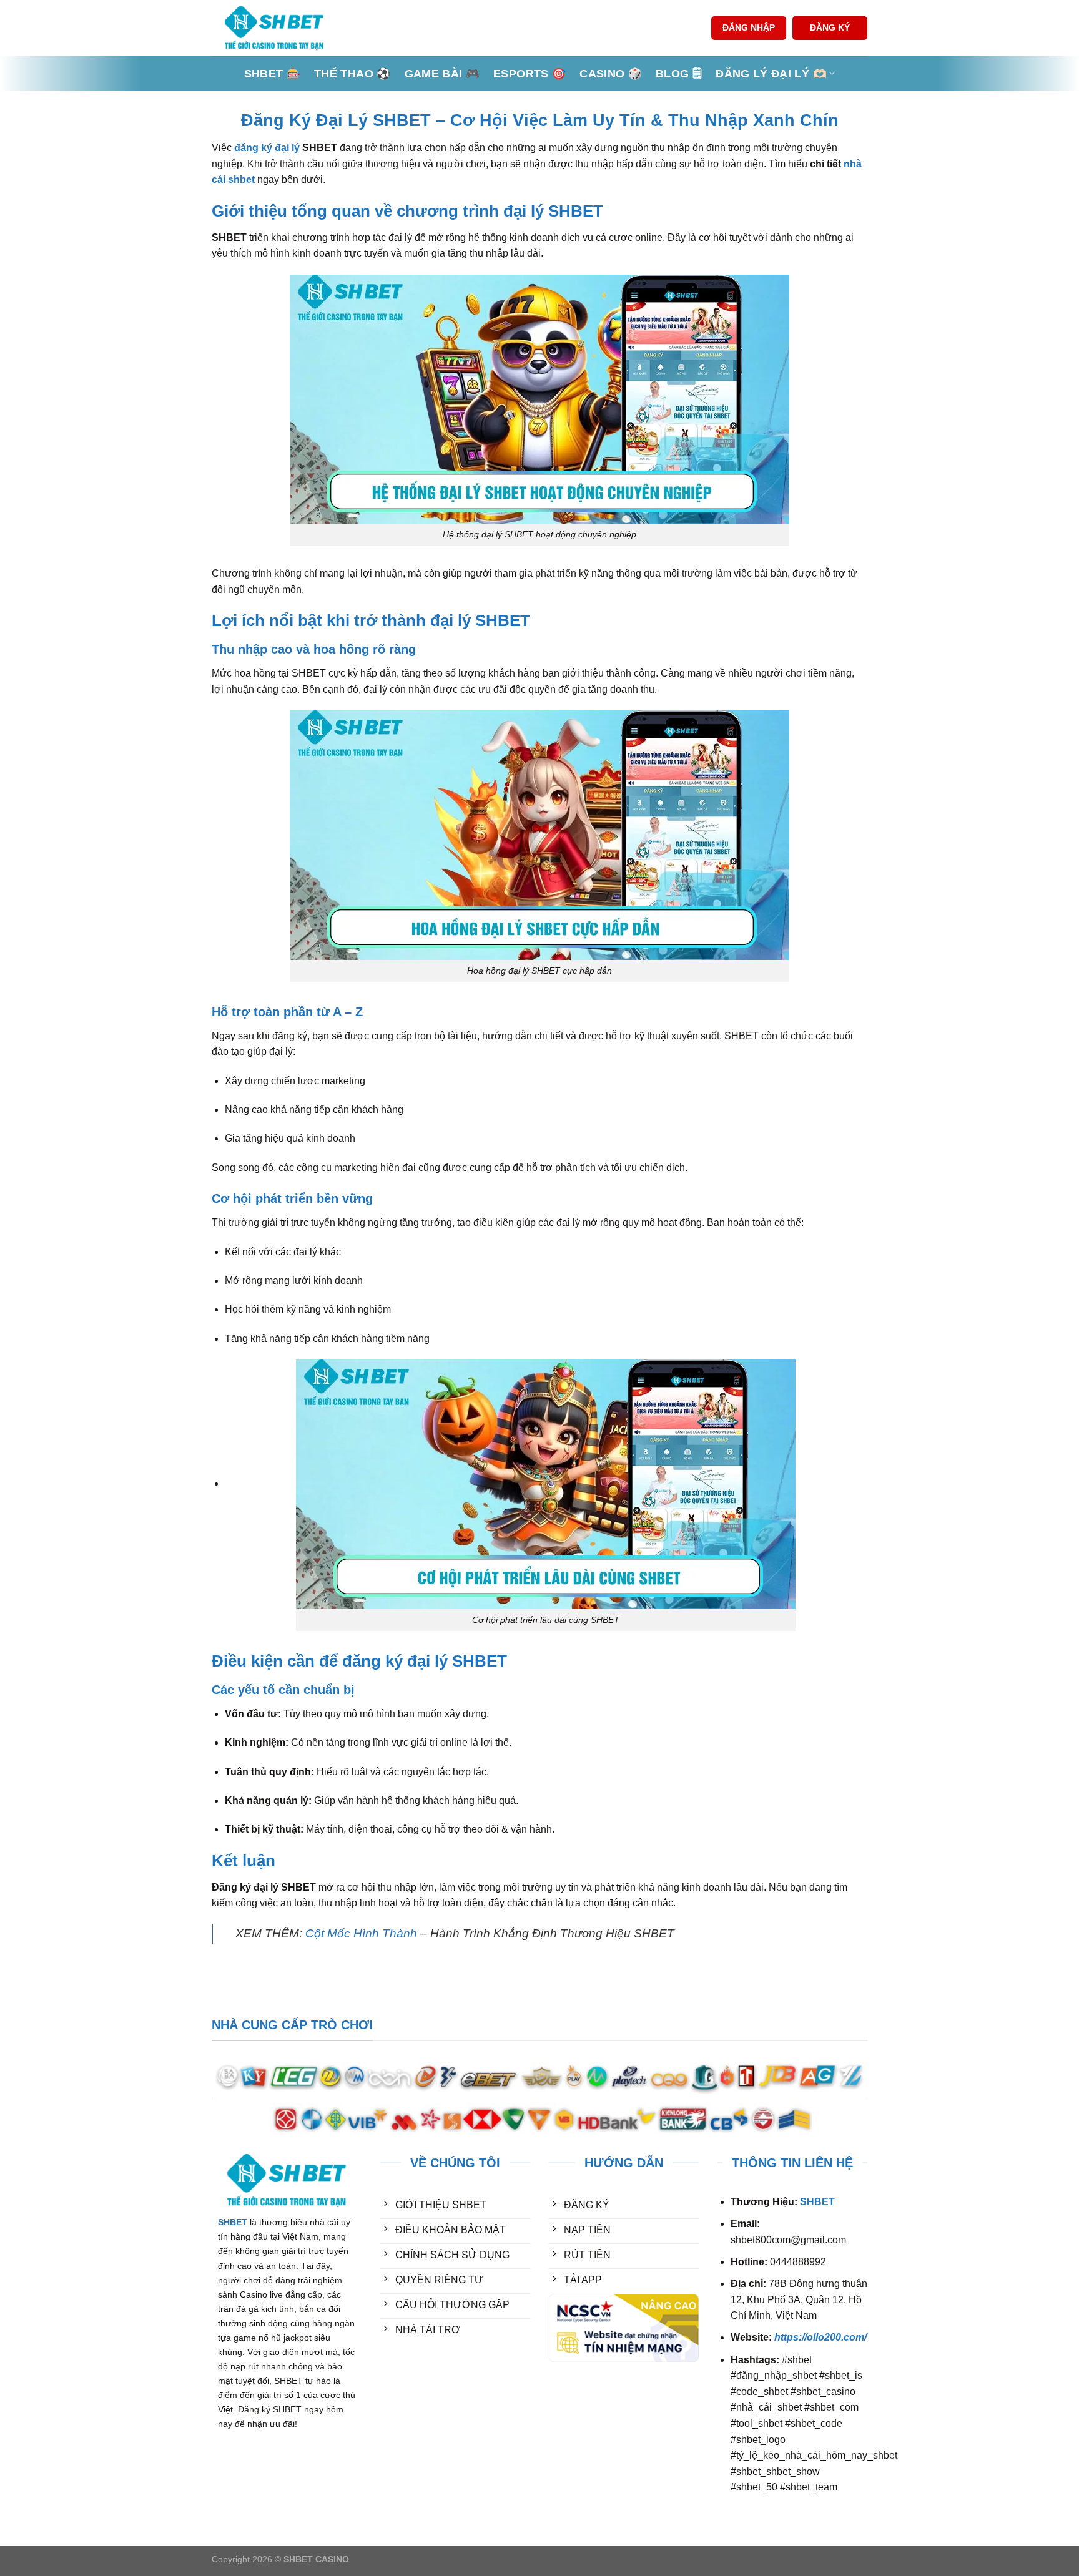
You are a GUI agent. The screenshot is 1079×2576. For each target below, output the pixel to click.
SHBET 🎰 (272, 74)
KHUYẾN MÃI (412, 2377)
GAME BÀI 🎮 (442, 74)
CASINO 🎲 (611, 74)
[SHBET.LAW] (274, 28)
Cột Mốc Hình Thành (361, 1933)
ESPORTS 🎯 (530, 74)
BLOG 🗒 (679, 74)
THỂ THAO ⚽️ (352, 74)
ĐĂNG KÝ (830, 28)
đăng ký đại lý (267, 148)
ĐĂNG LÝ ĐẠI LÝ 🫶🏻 (771, 74)
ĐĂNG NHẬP (749, 28)
